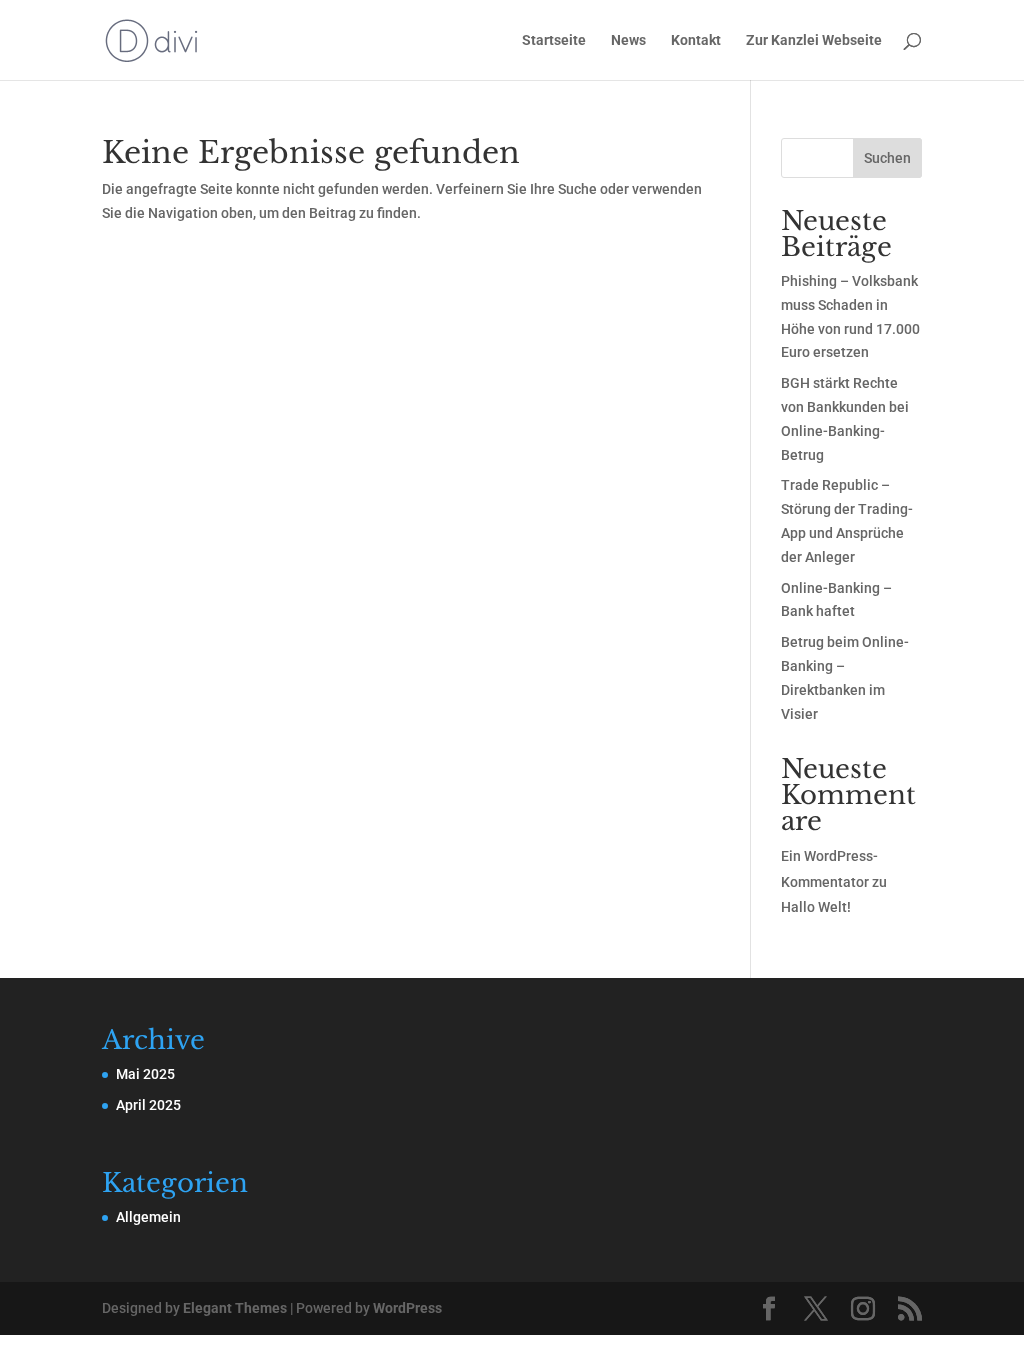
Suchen (887, 158)
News (628, 40)
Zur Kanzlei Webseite (814, 40)
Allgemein (148, 1217)
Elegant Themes (235, 1308)
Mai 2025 (145, 1074)
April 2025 (148, 1105)
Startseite (554, 40)
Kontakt (696, 40)
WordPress (407, 1308)
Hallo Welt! (816, 907)
